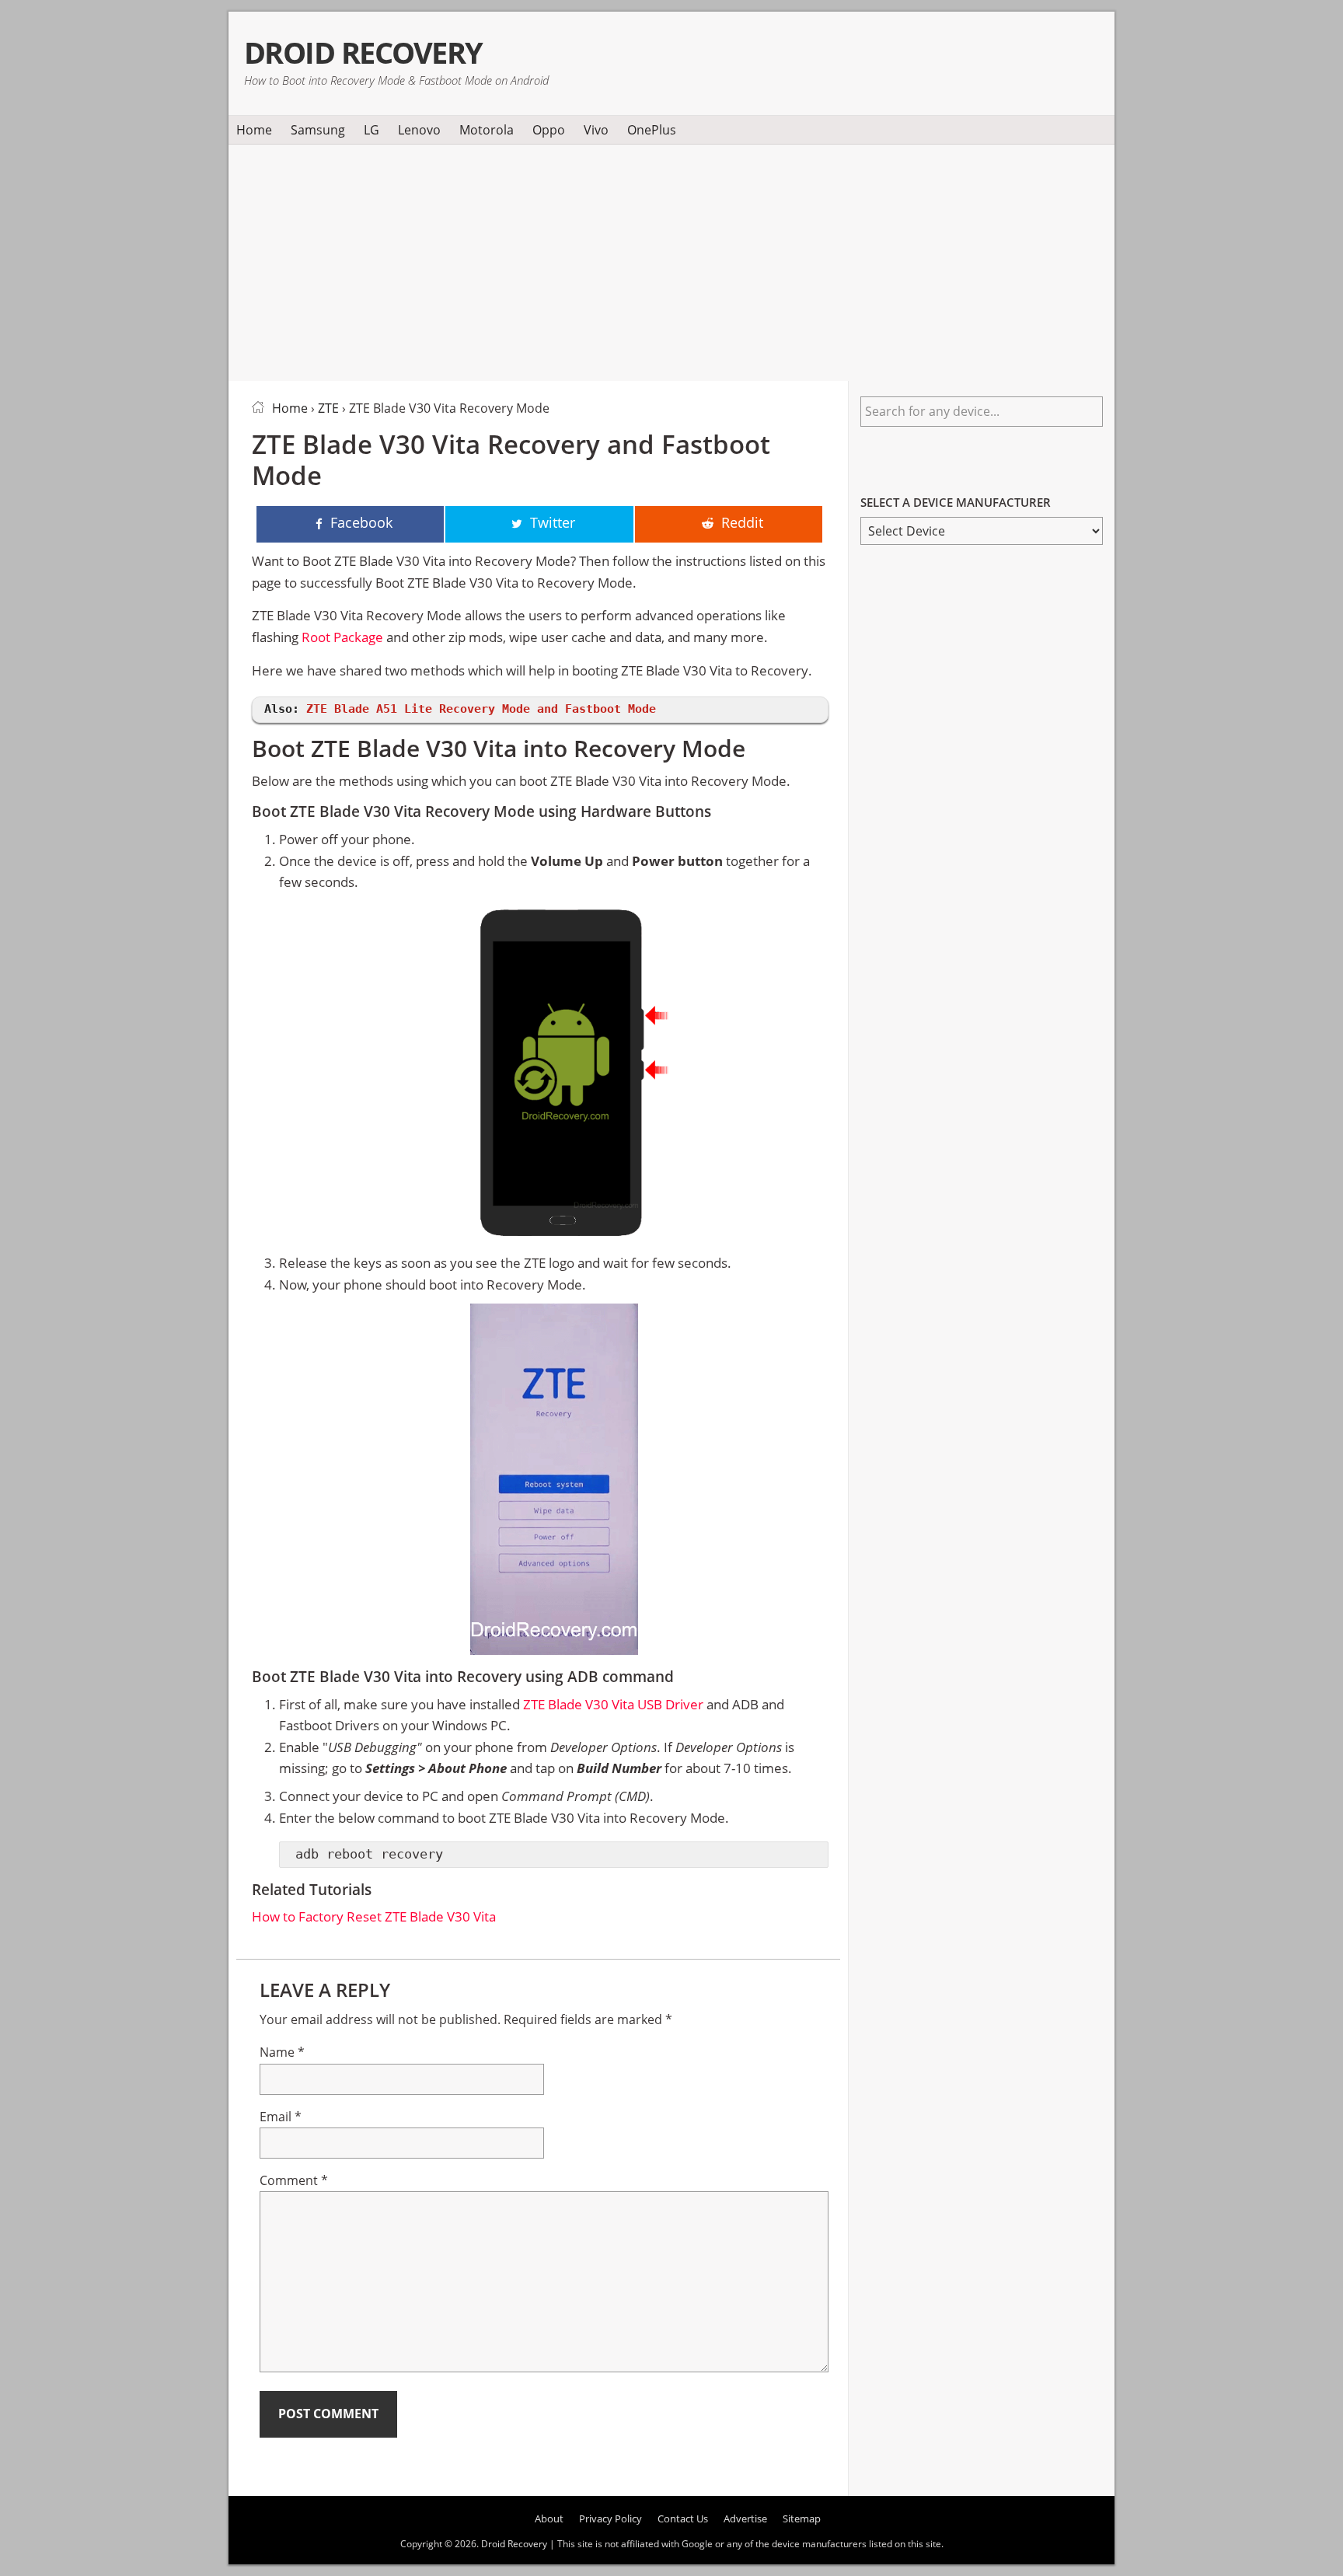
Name (282, 2052)
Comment (294, 2180)
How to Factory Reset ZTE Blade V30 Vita (374, 1916)
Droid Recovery (363, 52)
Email (281, 2117)
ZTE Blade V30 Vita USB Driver (613, 1704)
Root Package (342, 637)
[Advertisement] (671, 260)
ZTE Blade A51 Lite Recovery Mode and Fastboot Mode (481, 709)
